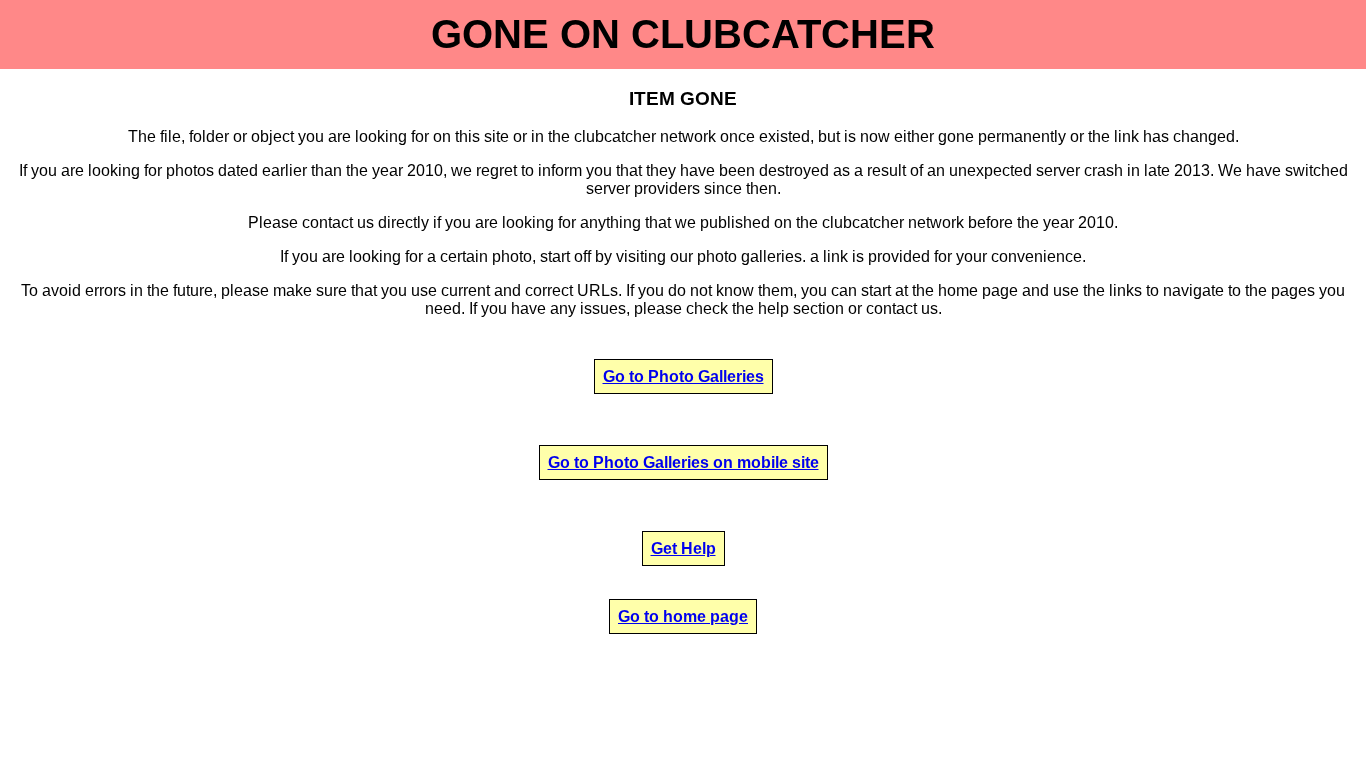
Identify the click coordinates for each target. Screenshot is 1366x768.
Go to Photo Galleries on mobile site (683, 462)
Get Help (683, 548)
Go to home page (683, 616)
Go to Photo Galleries (683, 376)
